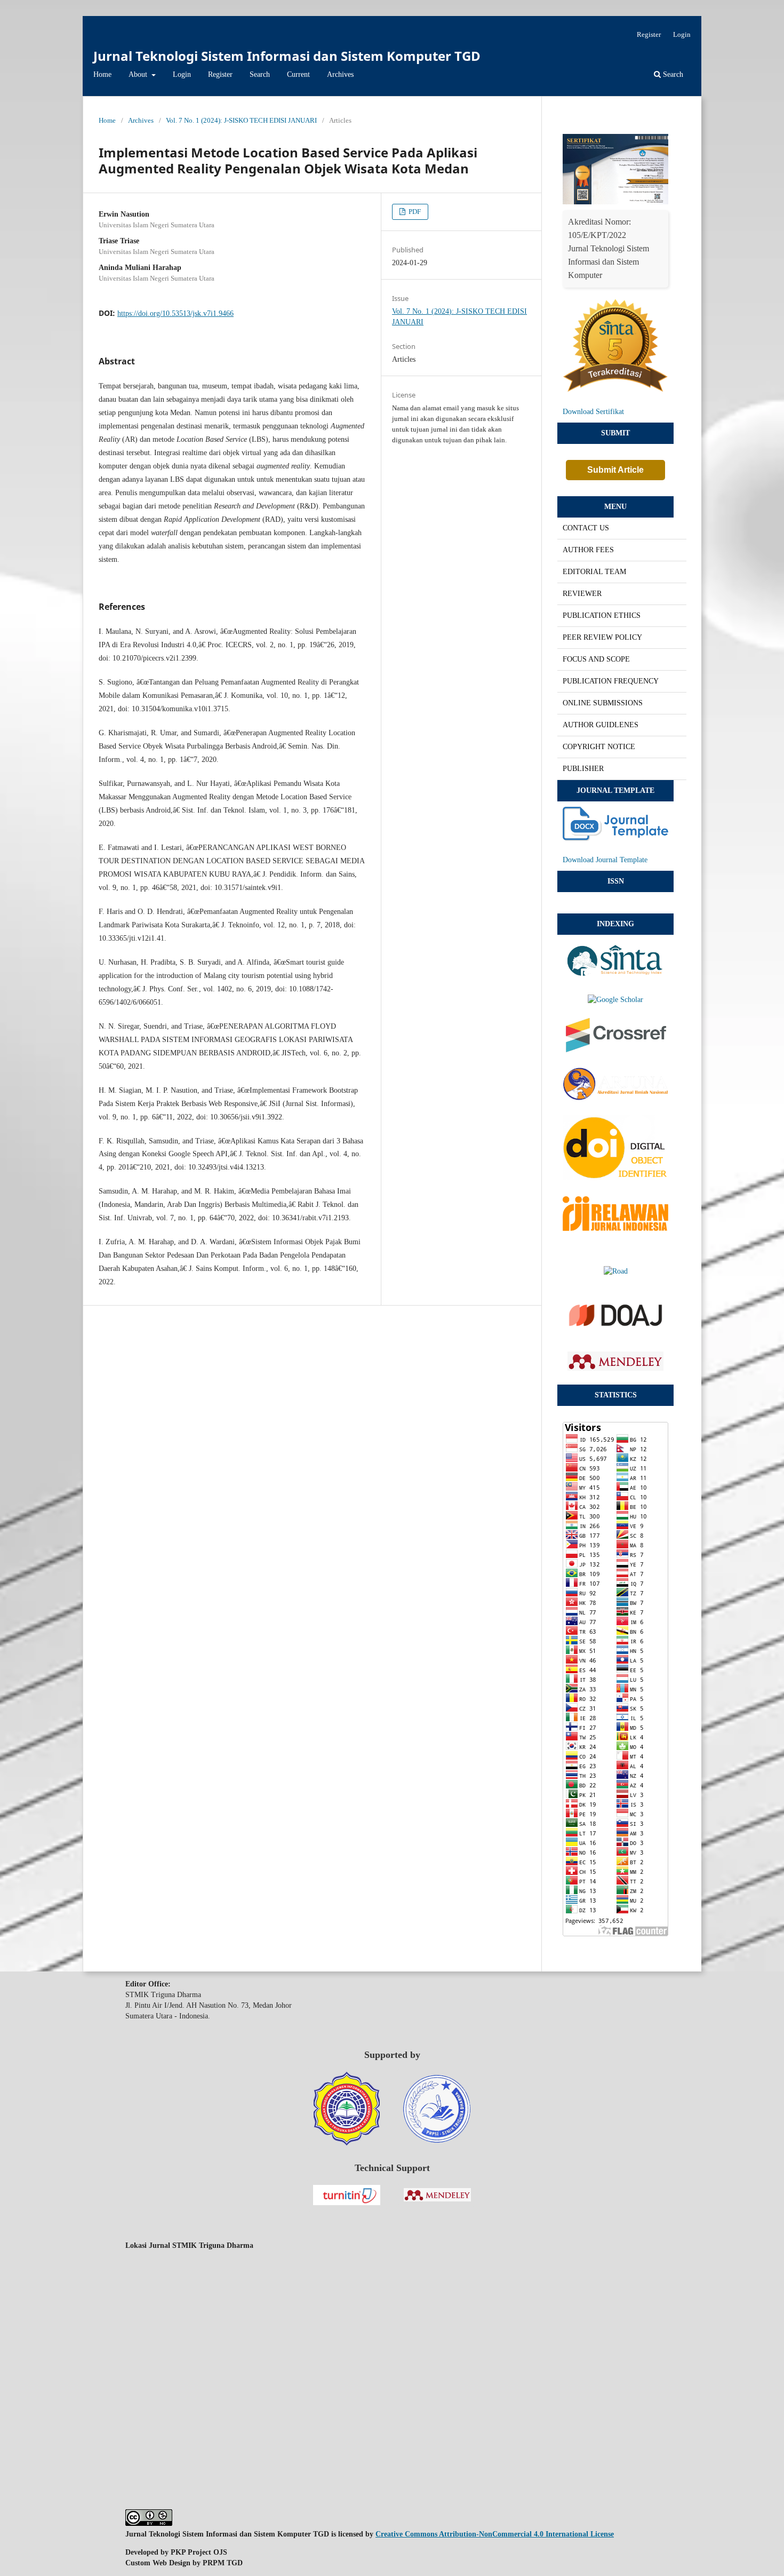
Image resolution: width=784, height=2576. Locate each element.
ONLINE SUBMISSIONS (603, 703)
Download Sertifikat (593, 412)
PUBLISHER (583, 769)
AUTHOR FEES (588, 550)
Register (220, 74)
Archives (340, 74)
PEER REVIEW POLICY (602, 637)
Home (102, 74)
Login (182, 74)
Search (260, 74)
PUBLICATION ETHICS (602, 615)
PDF (414, 212)
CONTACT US (586, 528)
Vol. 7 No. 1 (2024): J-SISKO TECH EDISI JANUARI (241, 120)
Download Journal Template (605, 860)
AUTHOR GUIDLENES (601, 725)
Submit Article (615, 470)
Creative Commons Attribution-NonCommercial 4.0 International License (495, 2534)
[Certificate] (615, 202)
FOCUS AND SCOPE (596, 659)
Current (298, 74)
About (139, 74)
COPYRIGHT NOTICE (599, 747)
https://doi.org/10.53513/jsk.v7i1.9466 (175, 313)
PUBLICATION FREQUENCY (611, 681)
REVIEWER (582, 594)
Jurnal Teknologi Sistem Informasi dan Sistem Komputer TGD (287, 56)
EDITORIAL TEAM (594, 572)
